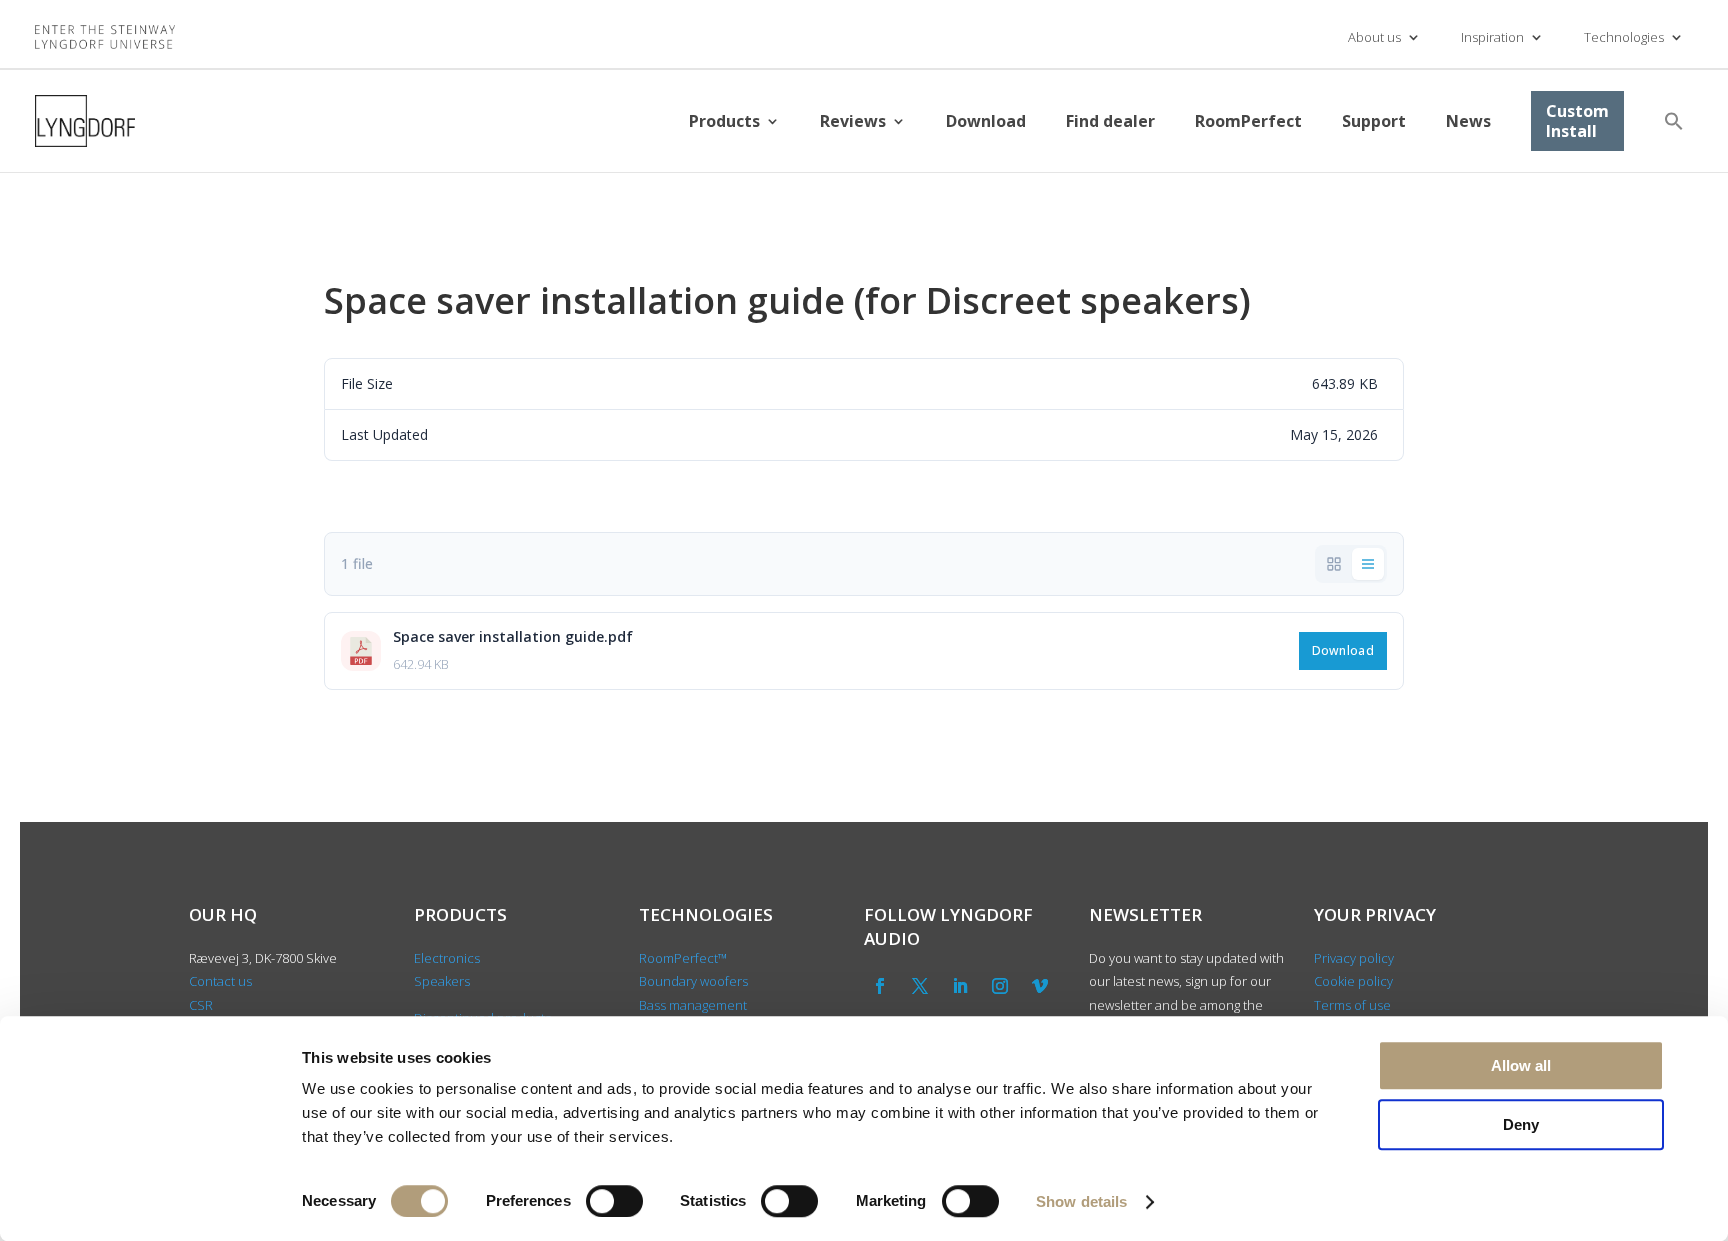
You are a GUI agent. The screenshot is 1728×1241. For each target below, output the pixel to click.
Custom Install (1577, 121)
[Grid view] (1334, 564)
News (1468, 121)
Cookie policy (1353, 981)
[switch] (614, 1201)
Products (724, 121)
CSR (201, 1005)
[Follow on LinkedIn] (960, 986)
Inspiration (1492, 37)
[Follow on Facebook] (880, 986)
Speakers (442, 981)
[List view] (1368, 564)
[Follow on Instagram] (1000, 986)
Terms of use (1352, 1005)
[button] (1674, 121)
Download (986, 121)
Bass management (693, 1005)
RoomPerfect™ (683, 958)
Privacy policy (1354, 958)
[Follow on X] (920, 986)
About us (1374, 37)
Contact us (220, 981)
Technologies (1624, 37)
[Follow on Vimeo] (1040, 986)
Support (1374, 121)
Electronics (447, 958)
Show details (1081, 1201)
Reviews (853, 121)
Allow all (1521, 1065)
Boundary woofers (693, 981)
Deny (1521, 1124)
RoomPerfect (1248, 121)
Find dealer (1110, 121)
